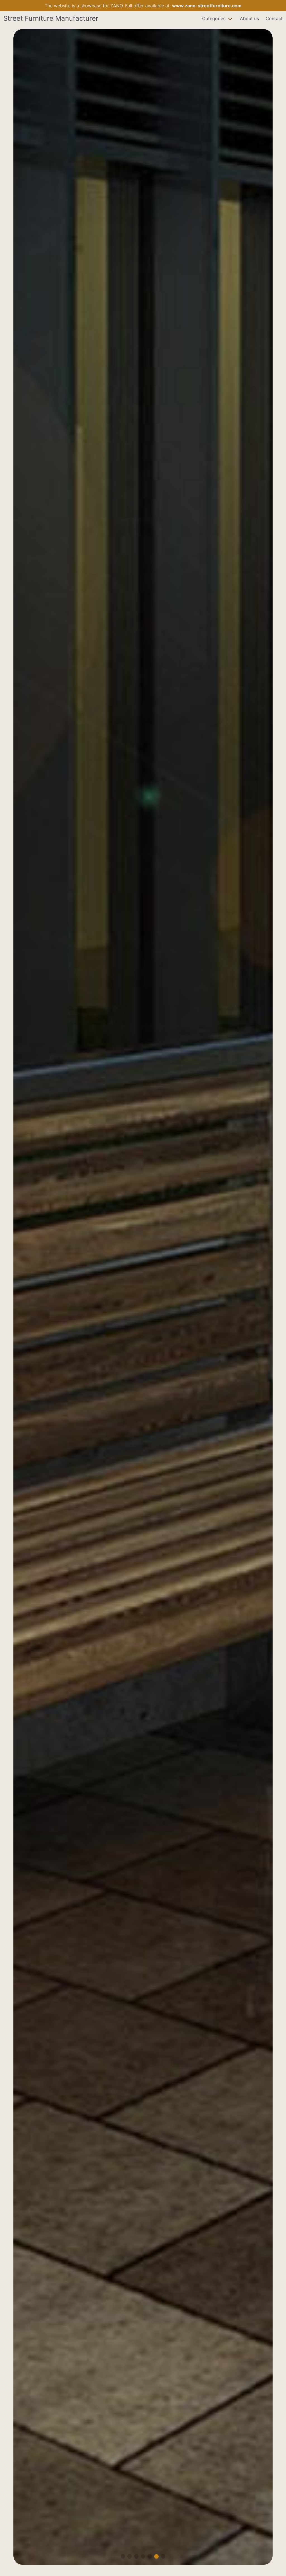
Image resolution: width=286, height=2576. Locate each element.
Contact (274, 18)
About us (249, 18)
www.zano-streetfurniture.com (207, 6)
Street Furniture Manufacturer (51, 18)
